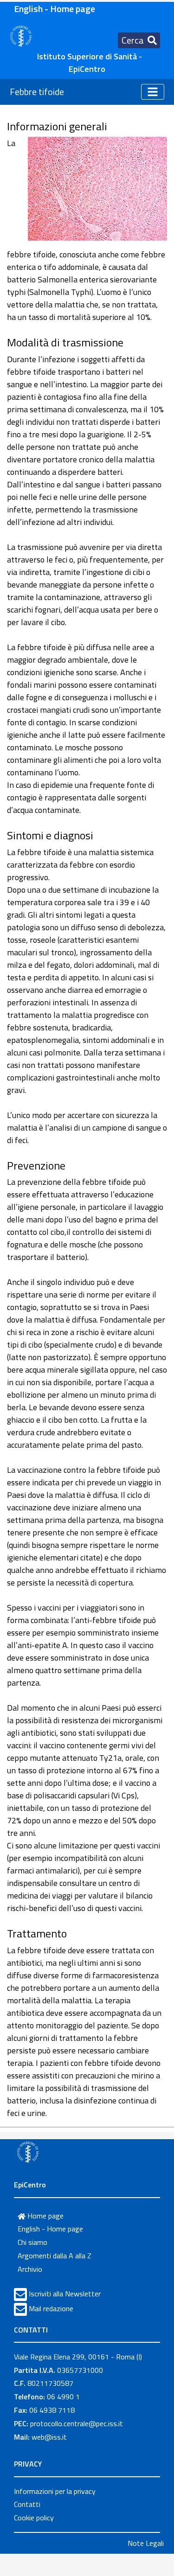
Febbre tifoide (37, 92)
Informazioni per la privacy (55, 2491)
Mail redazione (51, 2308)
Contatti (27, 2504)
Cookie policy (34, 2518)
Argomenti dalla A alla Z (55, 2256)
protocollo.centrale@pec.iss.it (77, 2423)
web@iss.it (49, 2437)
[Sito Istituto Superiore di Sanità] (28, 2152)
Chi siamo (32, 2242)
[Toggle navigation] (153, 92)
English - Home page (55, 9)
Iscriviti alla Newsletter (65, 2294)
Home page (45, 2216)
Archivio (30, 2269)
